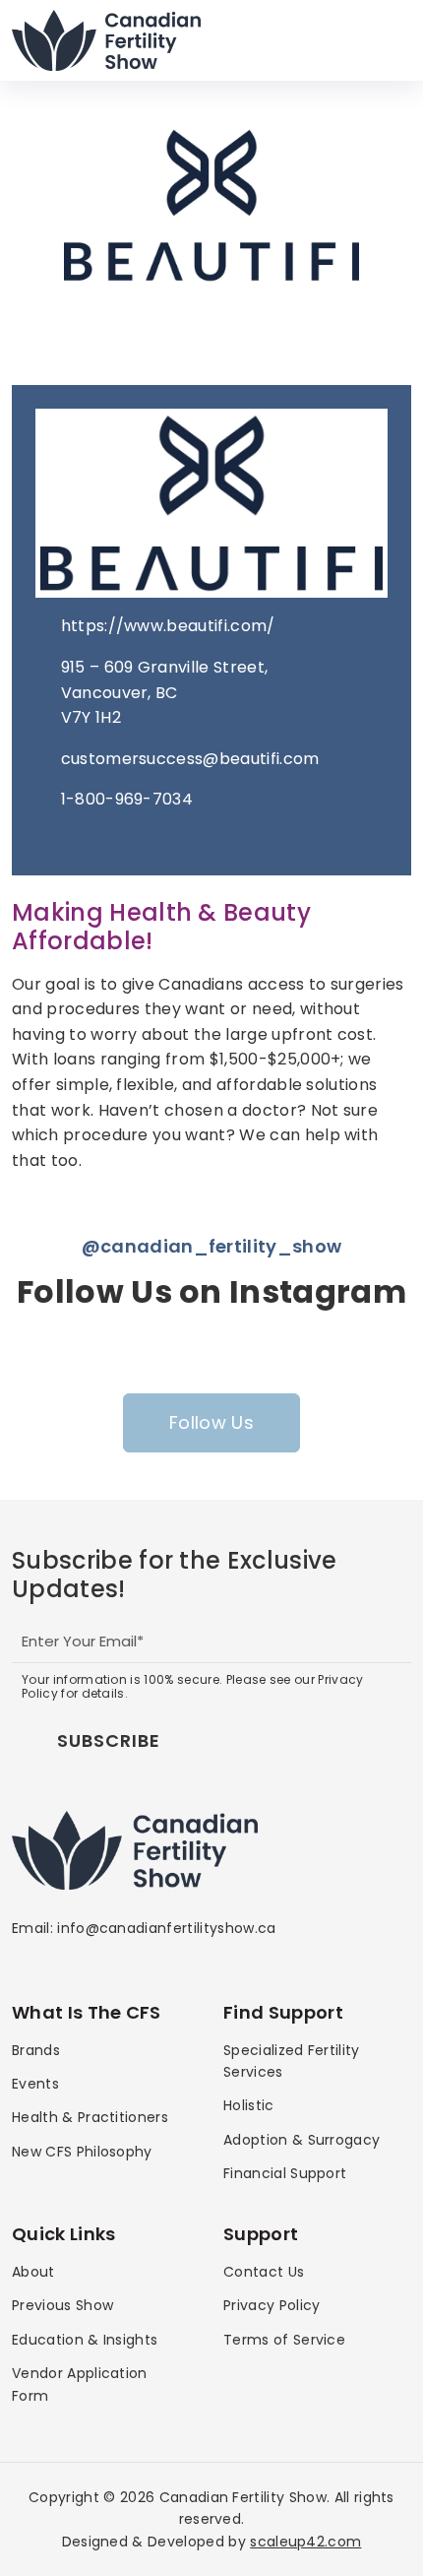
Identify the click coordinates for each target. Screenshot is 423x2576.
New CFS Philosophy (82, 2152)
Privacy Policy (272, 2305)
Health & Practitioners (90, 2117)
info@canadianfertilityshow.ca (166, 1928)
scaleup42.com (305, 2542)
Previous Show (62, 2305)
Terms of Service (284, 2340)
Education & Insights (85, 2340)
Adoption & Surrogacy (302, 2140)
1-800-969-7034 (127, 799)
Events (35, 2084)
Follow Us (211, 1422)
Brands (36, 2050)
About (33, 2272)
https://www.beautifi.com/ (168, 626)
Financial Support (285, 2173)
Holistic (249, 2105)
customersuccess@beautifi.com (190, 759)
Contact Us (264, 2272)
